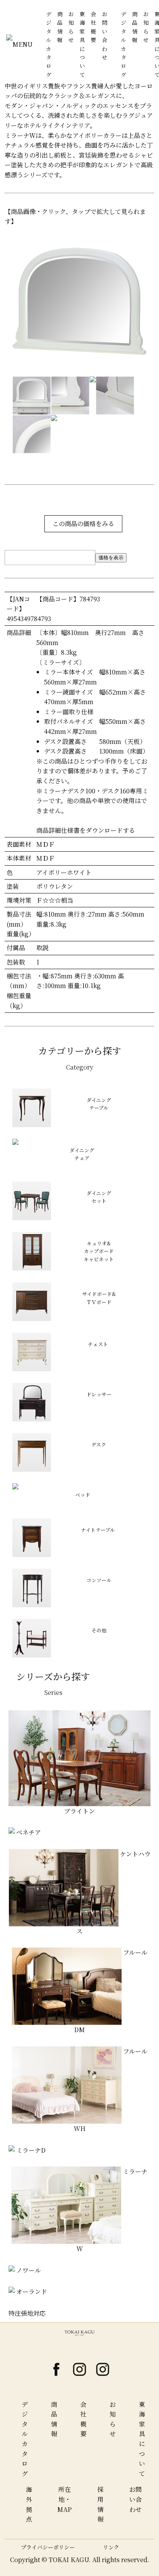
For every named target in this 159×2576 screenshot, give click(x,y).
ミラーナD (30, 2150)
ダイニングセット (99, 1197)
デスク (99, 1444)
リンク (111, 2547)
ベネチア (28, 1832)
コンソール (99, 1580)
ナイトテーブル (98, 1530)
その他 (99, 1630)
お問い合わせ (135, 2499)
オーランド (31, 2292)
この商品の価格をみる (83, 524)
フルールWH (111, 2090)
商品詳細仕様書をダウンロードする (86, 830)
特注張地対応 (27, 2313)
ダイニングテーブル (99, 1104)
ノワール (28, 2270)
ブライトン (79, 1811)
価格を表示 (111, 558)
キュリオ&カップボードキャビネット (99, 1251)
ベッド (83, 1495)
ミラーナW (112, 2210)
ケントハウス (113, 1893)
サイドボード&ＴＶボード (99, 1298)
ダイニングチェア (82, 1154)
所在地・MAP (64, 2499)
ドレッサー (99, 1394)
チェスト (98, 1344)
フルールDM (111, 1991)
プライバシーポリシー (48, 2547)
